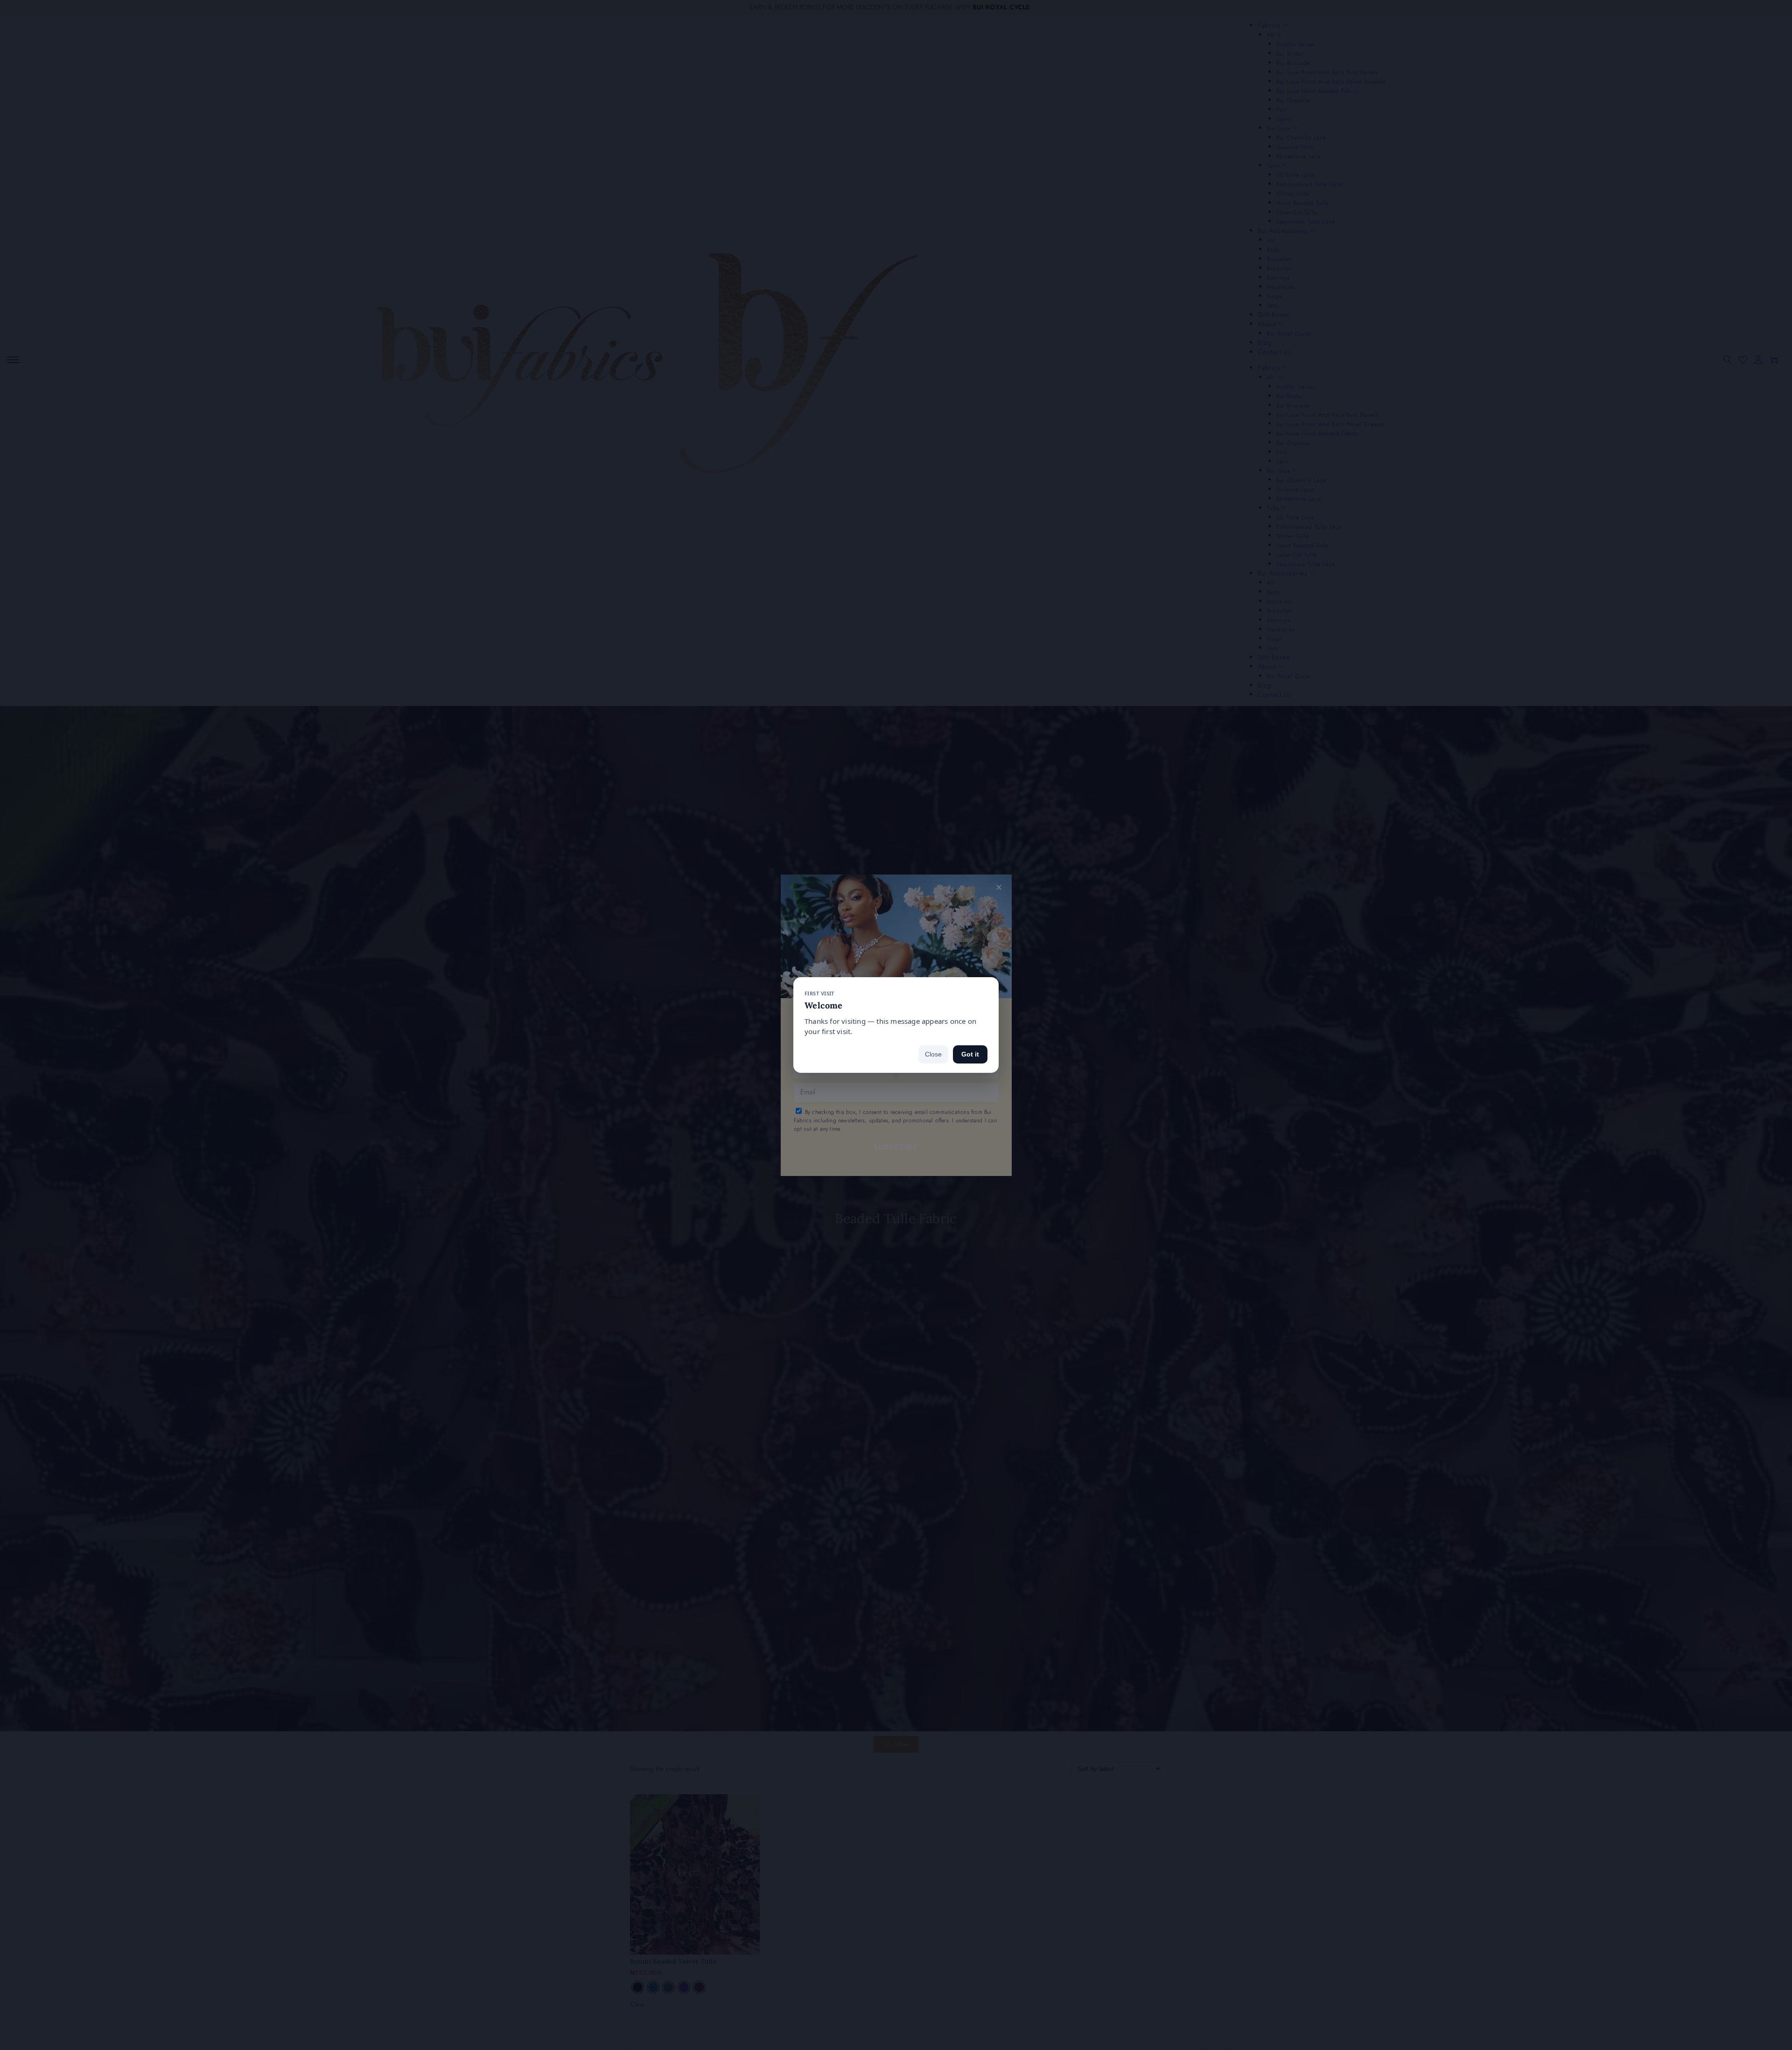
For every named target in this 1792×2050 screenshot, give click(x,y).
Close (933, 1054)
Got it (970, 1054)
